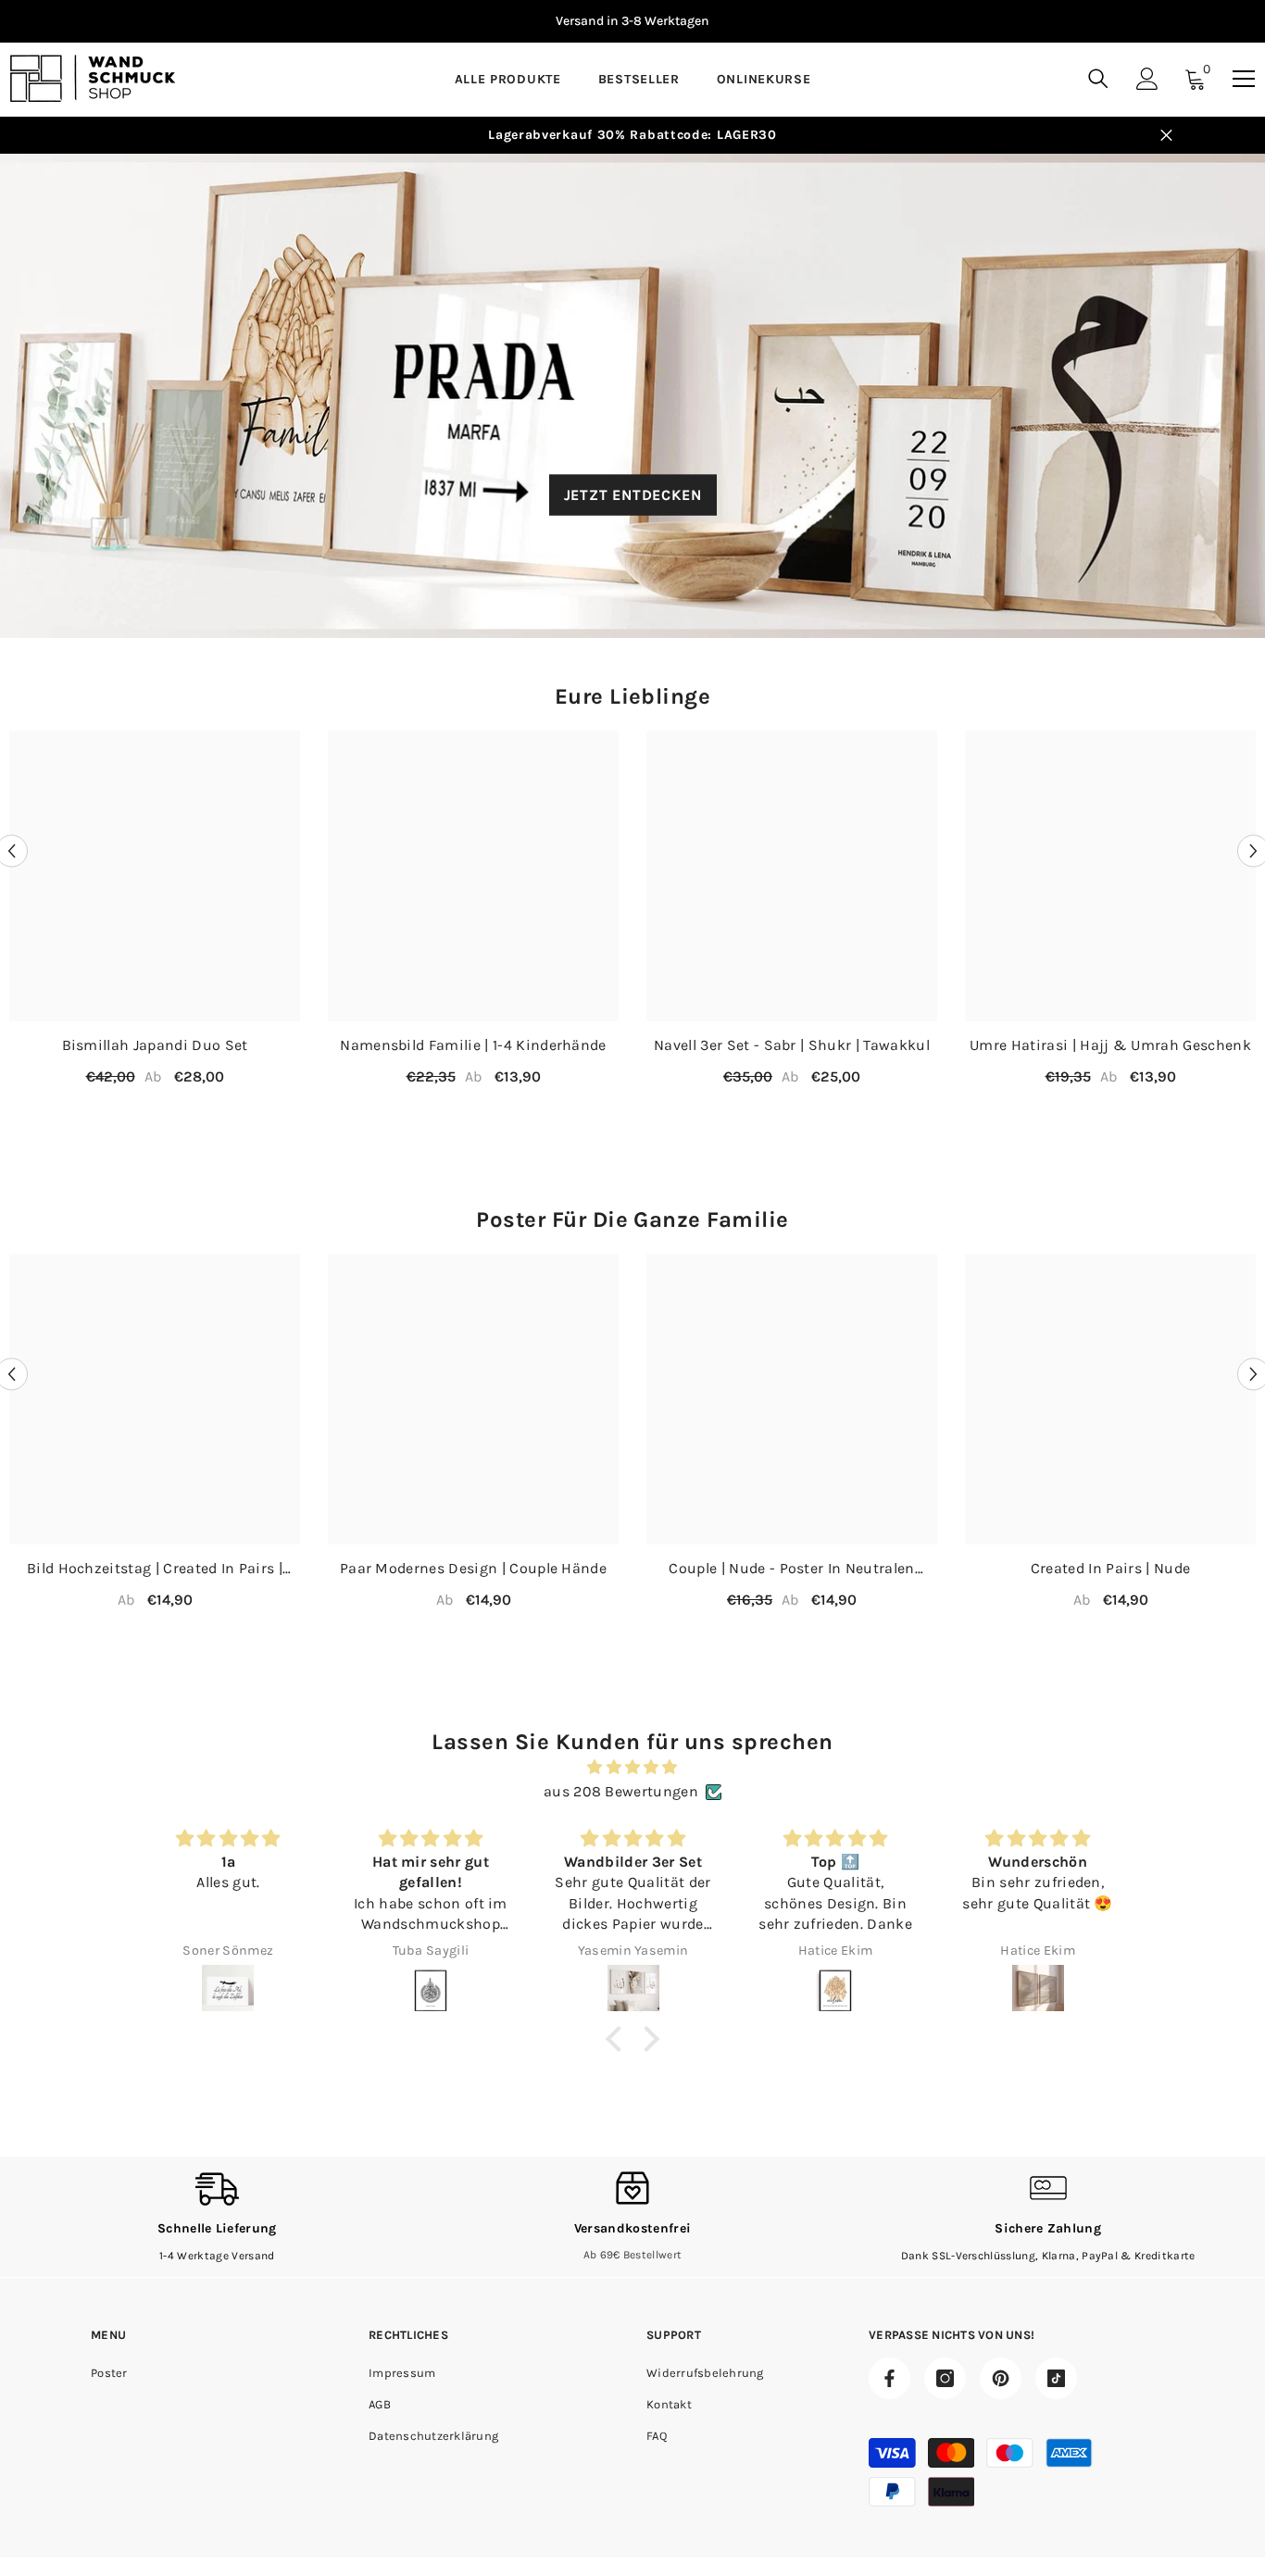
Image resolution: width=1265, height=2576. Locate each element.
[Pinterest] (1001, 2378)
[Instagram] (945, 2378)
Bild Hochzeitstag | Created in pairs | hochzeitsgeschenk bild (155, 1569)
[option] (632, 21)
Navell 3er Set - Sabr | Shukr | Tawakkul (792, 1045)
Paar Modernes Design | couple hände (473, 1568)
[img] (633, 1767)
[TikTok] (1056, 2378)
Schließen (1166, 136)
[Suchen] (1098, 78)
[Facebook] (889, 2378)
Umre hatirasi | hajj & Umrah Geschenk (1110, 1045)
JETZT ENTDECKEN (633, 494)
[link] (217, 2217)
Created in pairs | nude (1110, 1568)
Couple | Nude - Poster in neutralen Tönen (791, 1569)
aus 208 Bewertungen (621, 1791)
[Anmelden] (1147, 79)
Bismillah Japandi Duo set (155, 1045)
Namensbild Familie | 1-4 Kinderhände (473, 1045)
